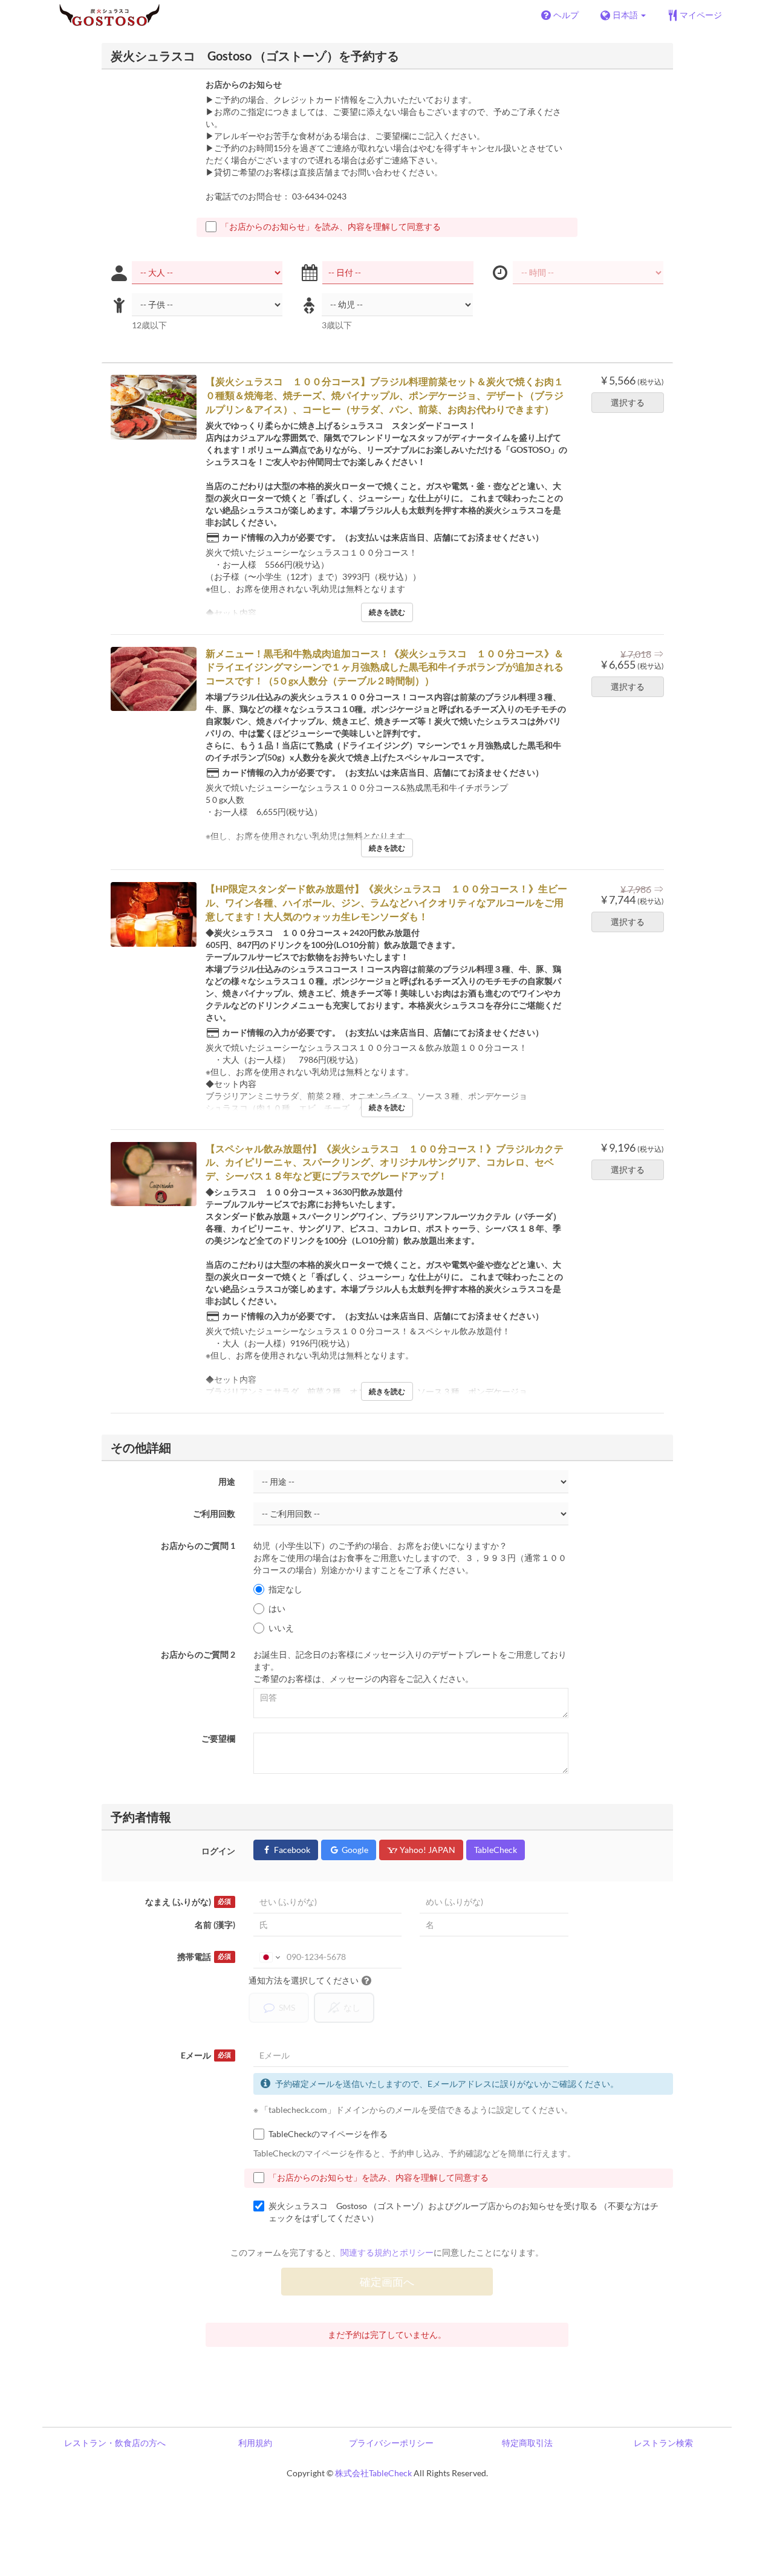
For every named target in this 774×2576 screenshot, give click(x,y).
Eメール (206, 2055)
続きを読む (387, 612)
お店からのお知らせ (244, 84)
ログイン (218, 1851)
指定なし (285, 1589)
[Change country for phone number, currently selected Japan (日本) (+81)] (269, 1957)
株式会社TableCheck (373, 2473)
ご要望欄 (218, 1738)
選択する (628, 402)
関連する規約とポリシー (387, 2252)
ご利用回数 (214, 1513)
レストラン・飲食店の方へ (115, 2443)
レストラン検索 (663, 2443)
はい (277, 1608)
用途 (227, 1481)
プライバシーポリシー (391, 2443)
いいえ (281, 1628)
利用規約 (255, 2443)
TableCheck (496, 1850)
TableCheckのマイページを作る (328, 2134)
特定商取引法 (527, 2443)
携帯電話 (204, 1957)
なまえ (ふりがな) (188, 1902)
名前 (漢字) (215, 1925)
